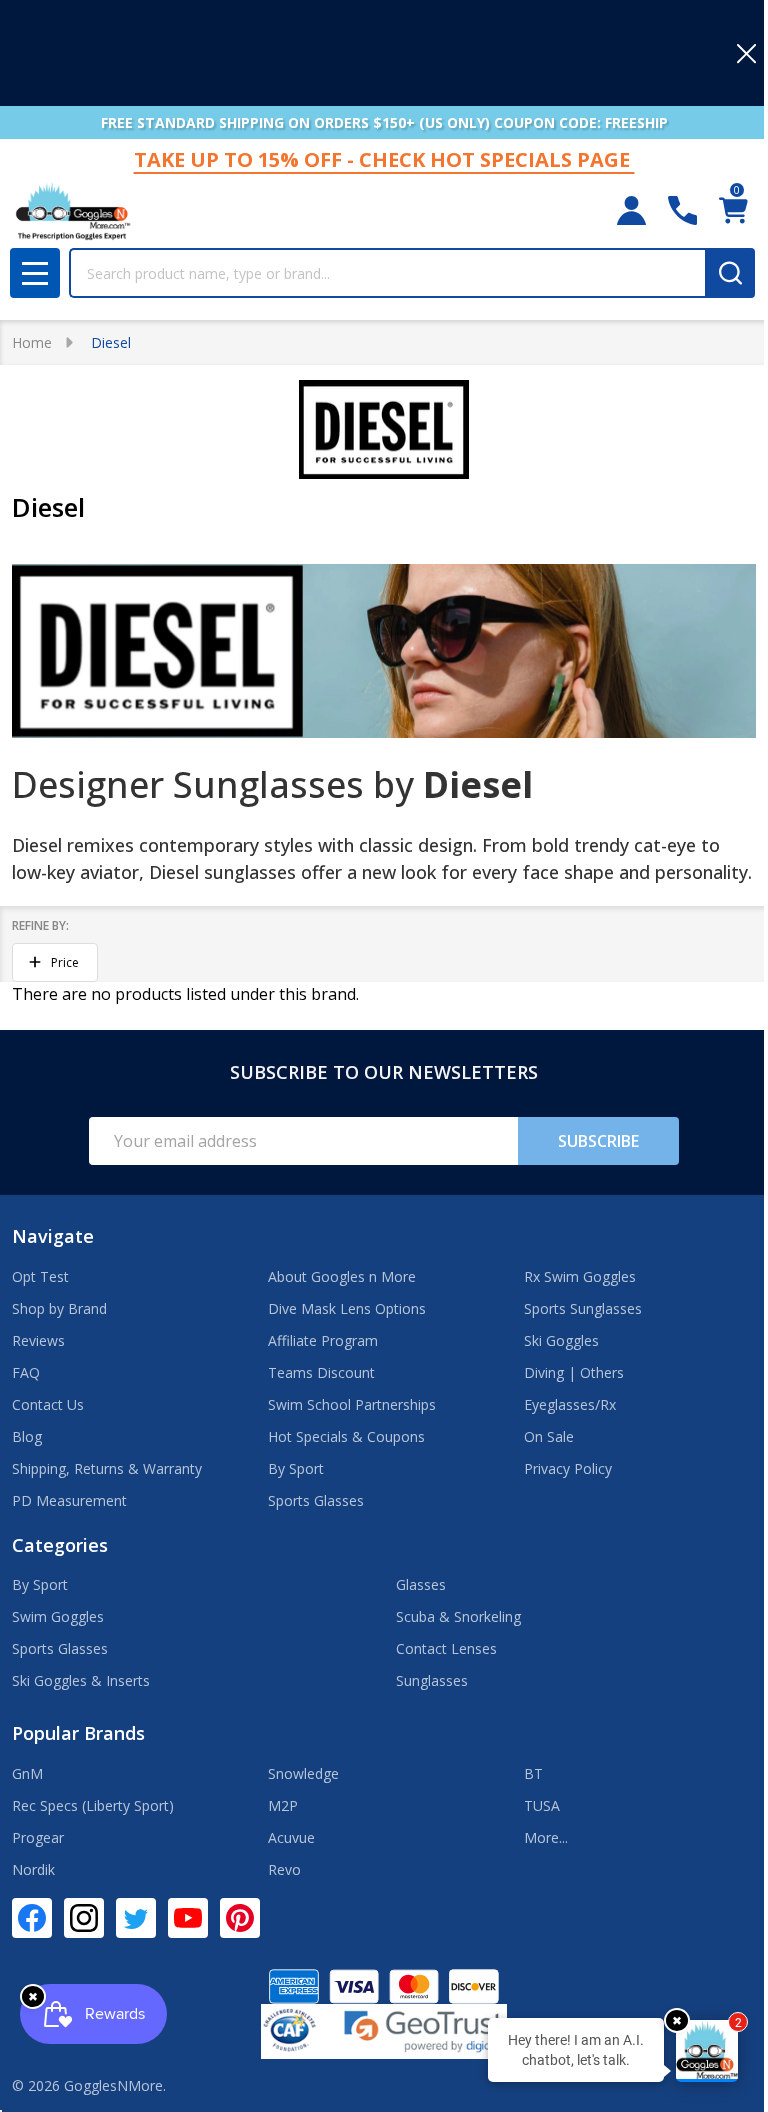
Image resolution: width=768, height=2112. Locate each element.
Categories (60, 1545)
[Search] (730, 273)
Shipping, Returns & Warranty (107, 1468)
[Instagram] (84, 1918)
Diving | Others (574, 1372)
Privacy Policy (568, 1468)
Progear (38, 1837)
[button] (55, 963)
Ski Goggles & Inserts (81, 1680)
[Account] (631, 210)
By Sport (296, 1468)
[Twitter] (136, 1918)
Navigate (53, 1236)
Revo (284, 1869)
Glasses (421, 1584)
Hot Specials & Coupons (346, 1436)
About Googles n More (342, 1276)
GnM (27, 1773)
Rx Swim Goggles (580, 1276)
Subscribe (598, 1141)
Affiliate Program (323, 1340)
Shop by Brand (59, 1308)
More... (546, 1837)
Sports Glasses (316, 1500)
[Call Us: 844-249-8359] (682, 210)
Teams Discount (321, 1372)
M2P (283, 1805)
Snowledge (303, 1773)
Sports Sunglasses (583, 1308)
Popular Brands (78, 1733)
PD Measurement (69, 1500)
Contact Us (48, 1404)
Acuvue (291, 1837)
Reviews (38, 1340)
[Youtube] (188, 1918)
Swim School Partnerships (352, 1404)
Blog (27, 1436)
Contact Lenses (446, 1648)
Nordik (33, 1869)
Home (32, 342)
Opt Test (40, 1276)
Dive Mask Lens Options (347, 1308)
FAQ (26, 1372)
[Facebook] (32, 1918)
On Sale (549, 1436)
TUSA (542, 1805)
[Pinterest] (240, 1918)
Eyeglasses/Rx (570, 1404)
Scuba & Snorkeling (458, 1616)
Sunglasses (432, 1680)
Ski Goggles (561, 1340)
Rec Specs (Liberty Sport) (93, 1805)
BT (533, 1773)
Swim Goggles (58, 1616)
